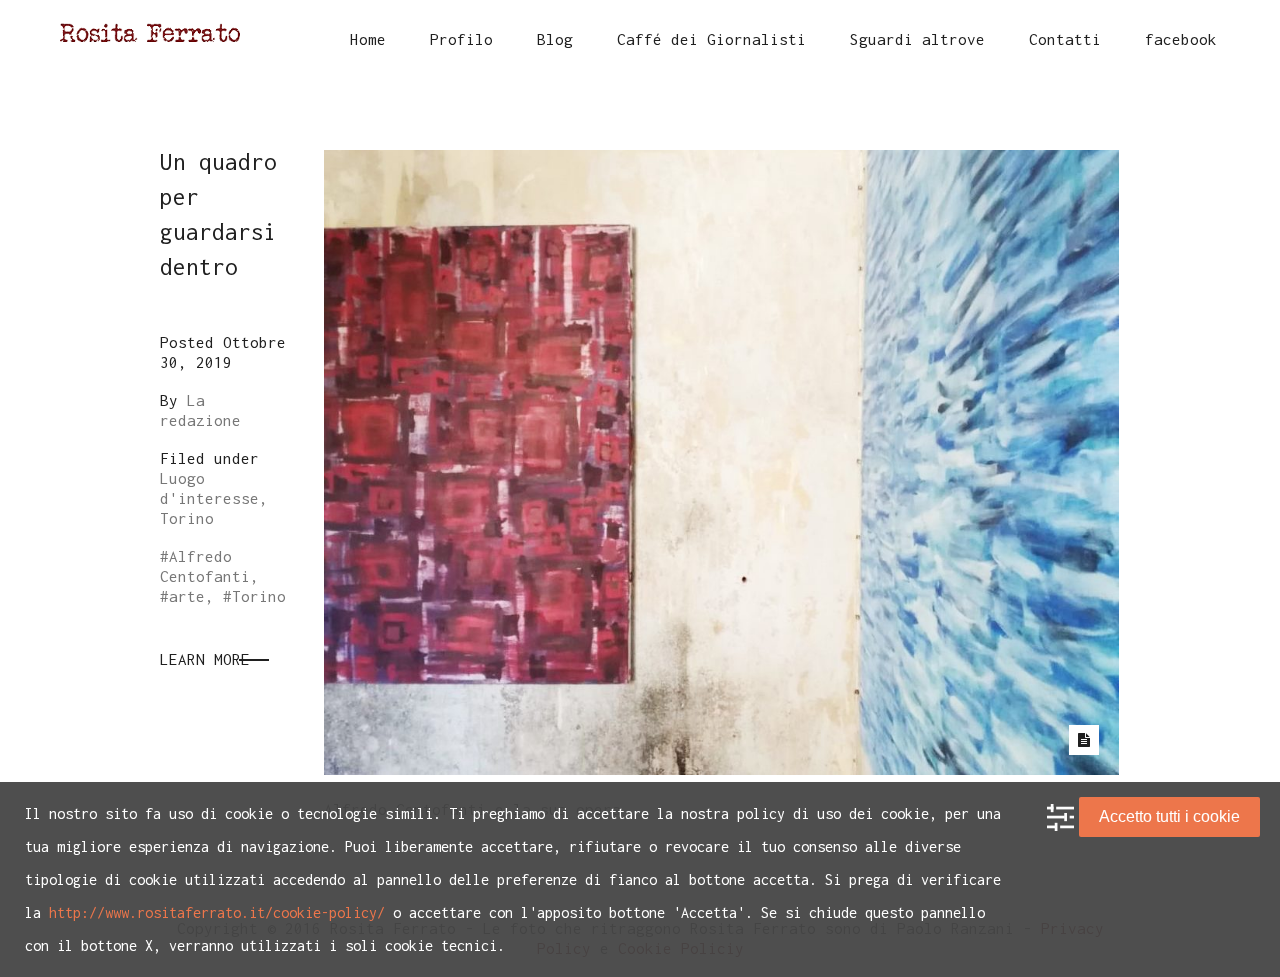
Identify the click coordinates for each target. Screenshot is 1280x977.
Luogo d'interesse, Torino (214, 498)
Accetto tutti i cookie (1169, 816)
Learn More (205, 659)
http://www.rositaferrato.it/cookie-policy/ (217, 912)
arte (187, 596)
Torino (259, 596)
